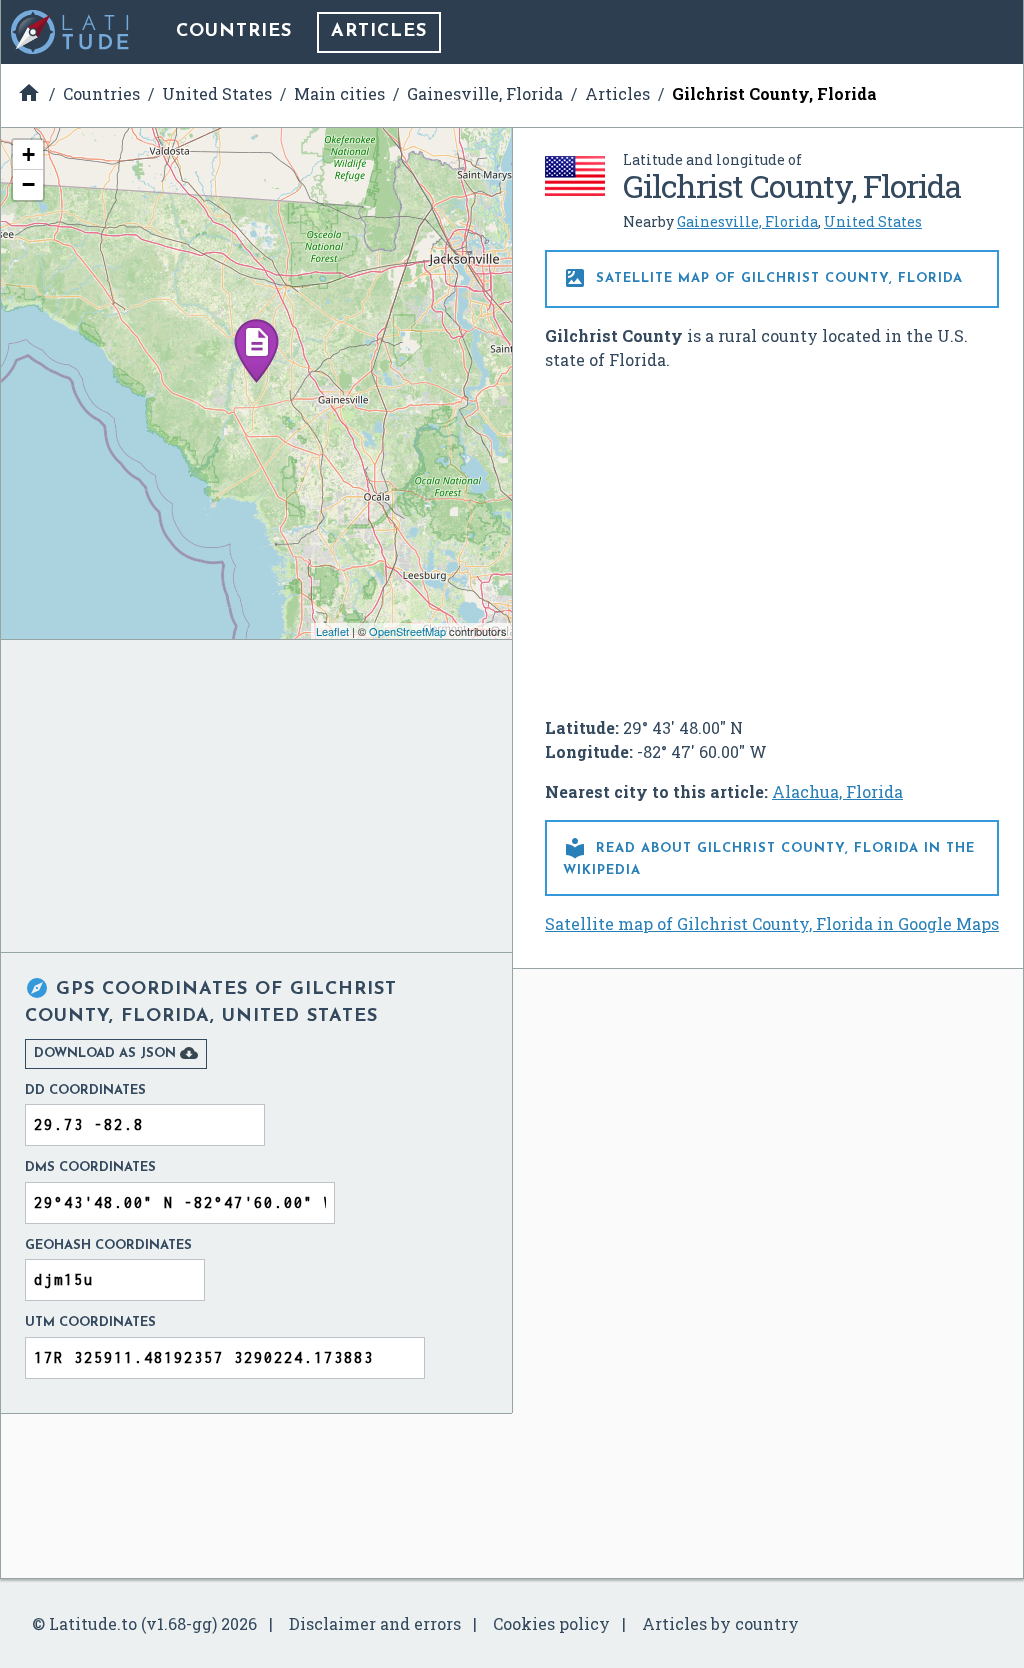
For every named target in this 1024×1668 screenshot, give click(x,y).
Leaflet (332, 631)
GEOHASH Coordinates (108, 1245)
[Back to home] (71, 32)
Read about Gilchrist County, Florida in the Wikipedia (769, 856)
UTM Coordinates (90, 1322)
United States (873, 221)
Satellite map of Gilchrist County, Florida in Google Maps (772, 923)
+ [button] (28, 154)
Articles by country (720, 1623)
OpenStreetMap (407, 631)
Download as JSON (116, 1053)
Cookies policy (551, 1623)
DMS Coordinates (90, 1167)
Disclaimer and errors (375, 1623)
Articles (379, 32)
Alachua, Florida (837, 791)
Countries (234, 32)
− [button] (28, 184)
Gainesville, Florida (747, 221)
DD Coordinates (85, 1090)
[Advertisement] (772, 536)
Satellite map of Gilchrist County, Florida (763, 278)
